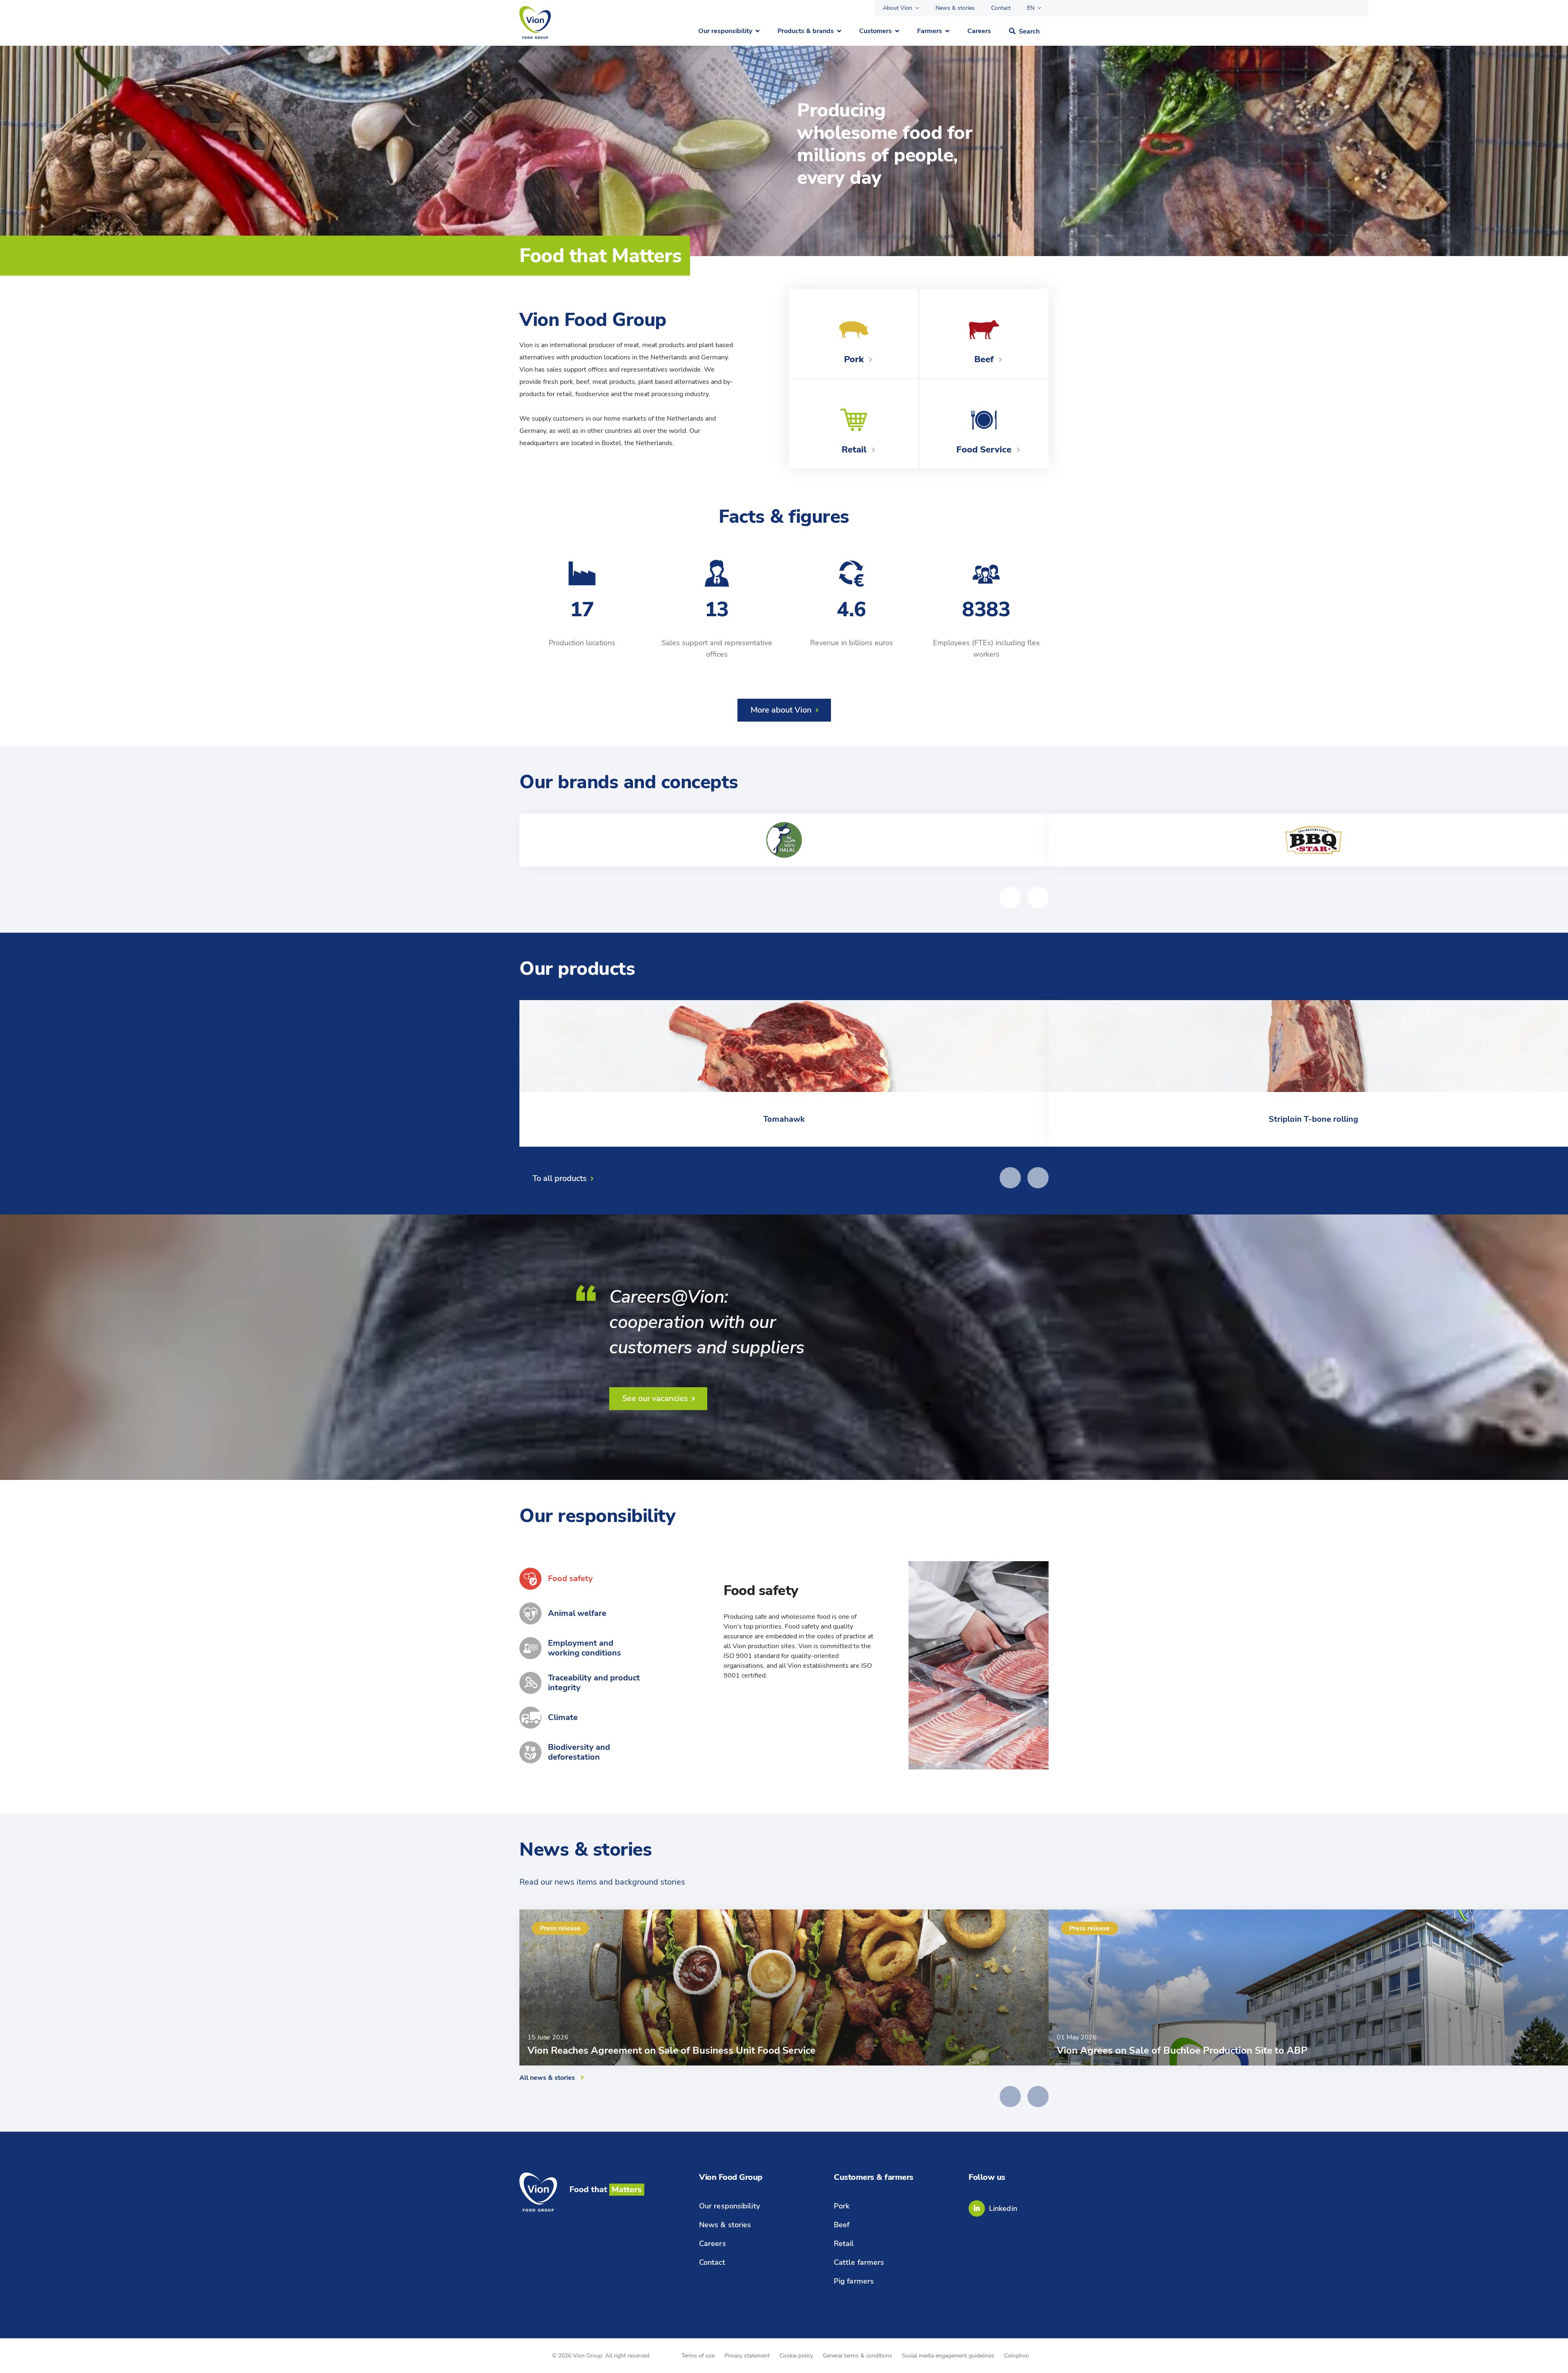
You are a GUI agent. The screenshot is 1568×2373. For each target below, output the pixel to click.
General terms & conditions (857, 2356)
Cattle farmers (859, 2262)
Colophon (1017, 2356)
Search (1029, 31)
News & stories (955, 8)
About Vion (898, 8)
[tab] (582, 1579)
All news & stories (547, 2078)
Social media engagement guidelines (948, 2356)
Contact (1001, 8)
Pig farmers (854, 2281)
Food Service (984, 450)
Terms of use (698, 2356)
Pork (854, 359)
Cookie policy (796, 2356)
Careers (979, 31)
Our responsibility (725, 31)
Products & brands (806, 31)
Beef (984, 359)
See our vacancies (655, 1398)
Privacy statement (747, 2356)
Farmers (930, 31)
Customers (875, 31)
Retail (854, 450)
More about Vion (781, 710)
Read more (757, 1700)
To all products (560, 1178)
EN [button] (1031, 8)
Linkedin (1003, 2208)
